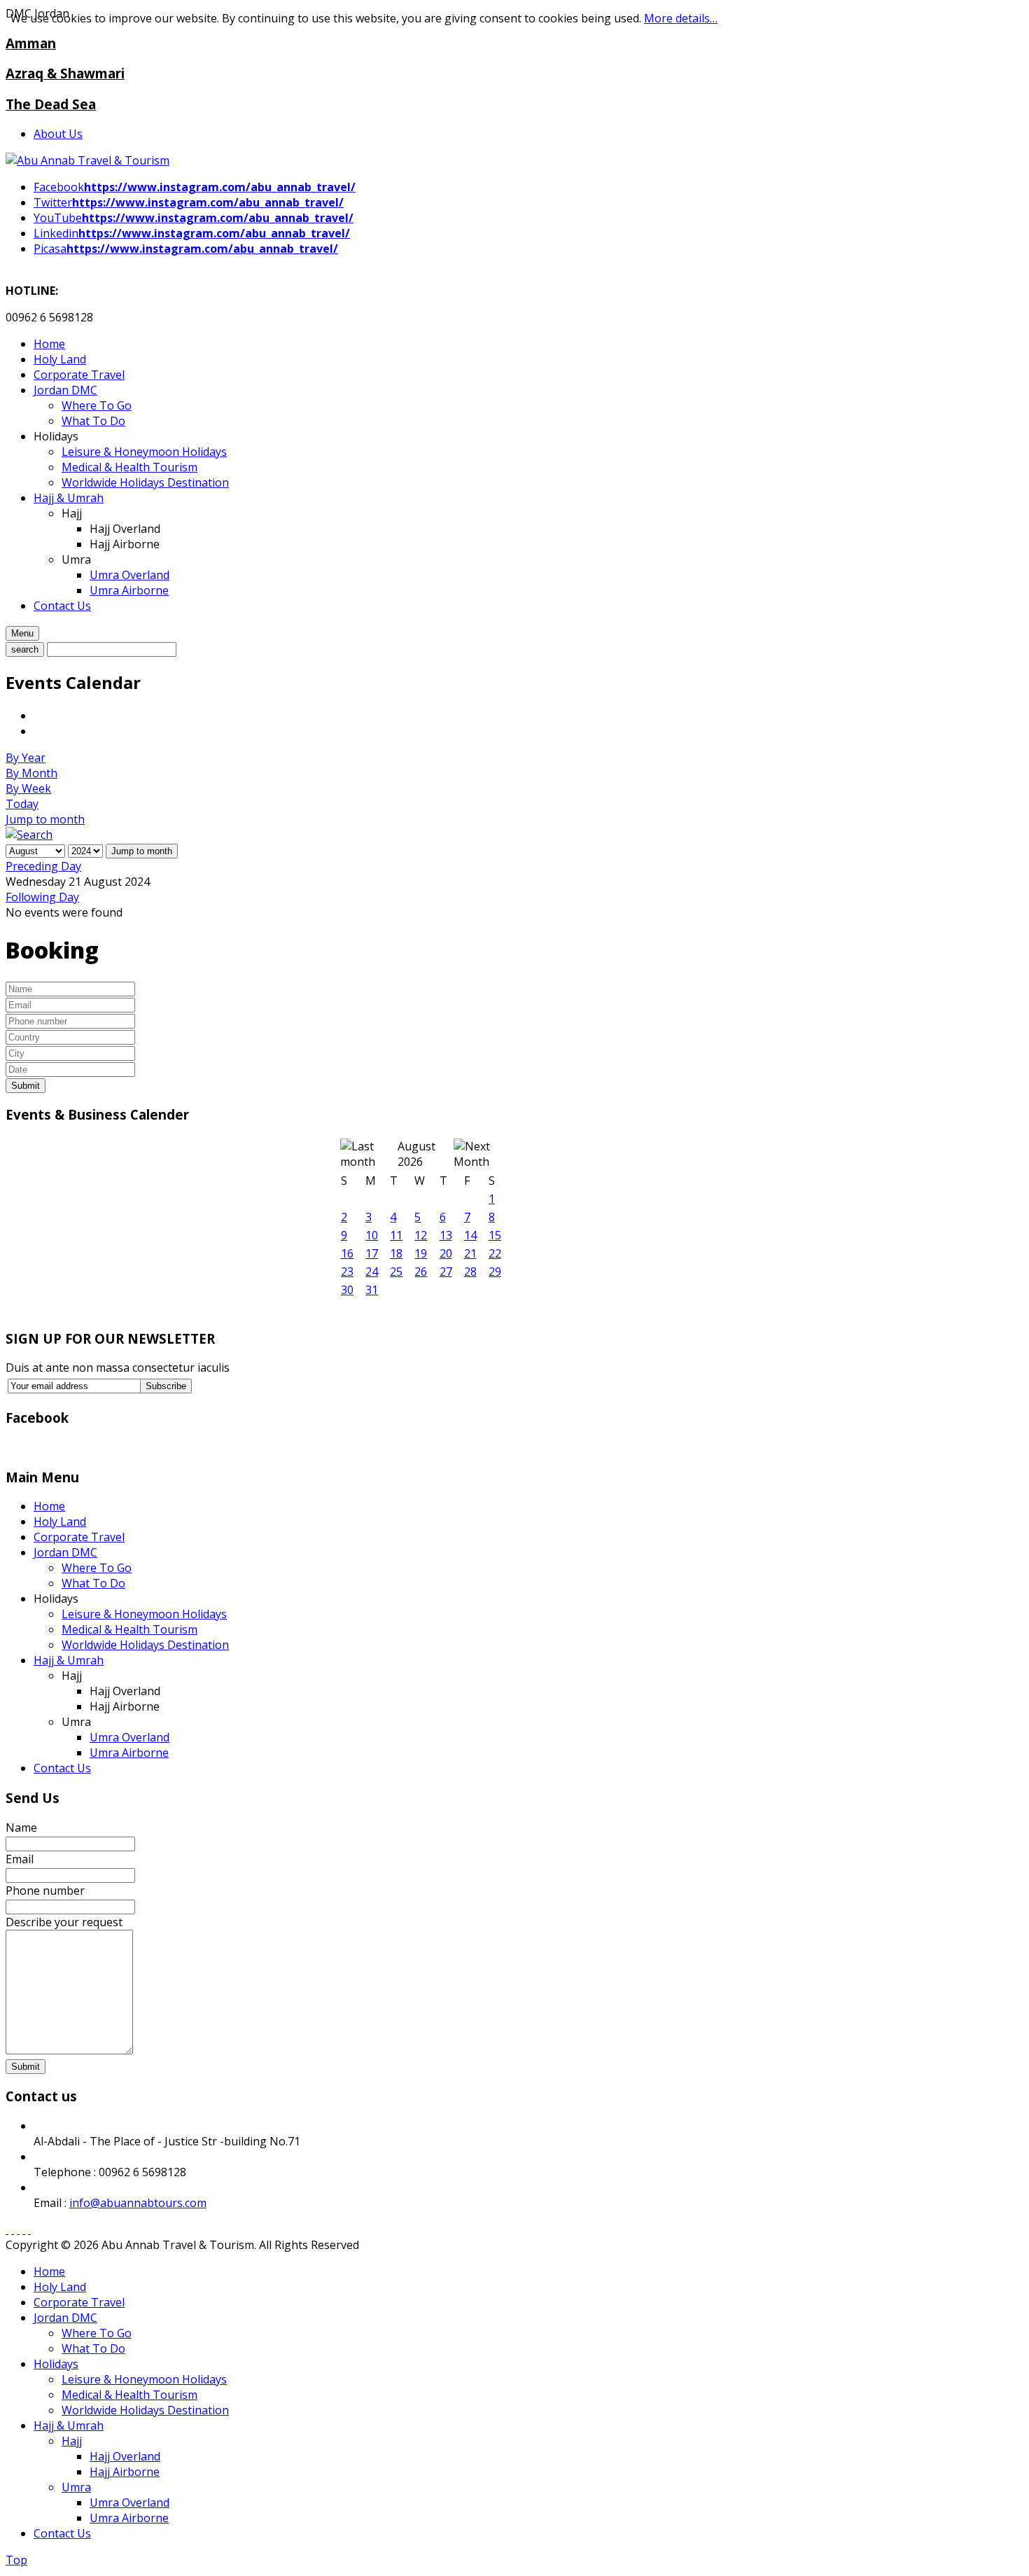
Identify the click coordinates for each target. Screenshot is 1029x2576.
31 (372, 1290)
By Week (28, 788)
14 (470, 1235)
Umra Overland (129, 1737)
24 (372, 1272)
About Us (58, 134)
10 (372, 1235)
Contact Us (62, 1768)
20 (446, 1253)
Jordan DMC (65, 1552)
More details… (681, 18)
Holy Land (60, 1522)
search (25, 649)
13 (446, 1235)
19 (421, 1253)
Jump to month (45, 819)
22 (495, 1253)
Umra (76, 2487)
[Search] (29, 835)
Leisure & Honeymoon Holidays (144, 1614)
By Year (26, 758)
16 (347, 1253)
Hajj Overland (125, 2456)
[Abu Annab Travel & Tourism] (87, 160)
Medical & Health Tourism (129, 1629)
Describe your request (64, 1922)
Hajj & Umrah (69, 1660)
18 (396, 1253)
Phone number (45, 1891)
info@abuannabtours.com (138, 2203)
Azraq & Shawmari (65, 73)
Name (21, 1827)
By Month (31, 773)
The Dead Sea (51, 104)
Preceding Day (43, 866)
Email (20, 1859)
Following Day (42, 897)
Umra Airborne (129, 1753)
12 (421, 1235)
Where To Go (97, 1568)
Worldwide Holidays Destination (145, 1645)
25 (396, 1272)
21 (470, 1253)
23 (347, 1272)
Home (49, 1506)
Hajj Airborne (125, 2472)
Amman (31, 43)
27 (446, 1272)
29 (495, 1272)
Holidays (56, 2364)
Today (22, 804)
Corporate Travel (79, 1537)
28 (470, 1272)
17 (372, 1253)
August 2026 (416, 1154)
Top (16, 2560)
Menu (22, 633)
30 (347, 1290)
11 (396, 1235)
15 (495, 1235)
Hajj (72, 2441)
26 (421, 1272)
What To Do (93, 1583)
